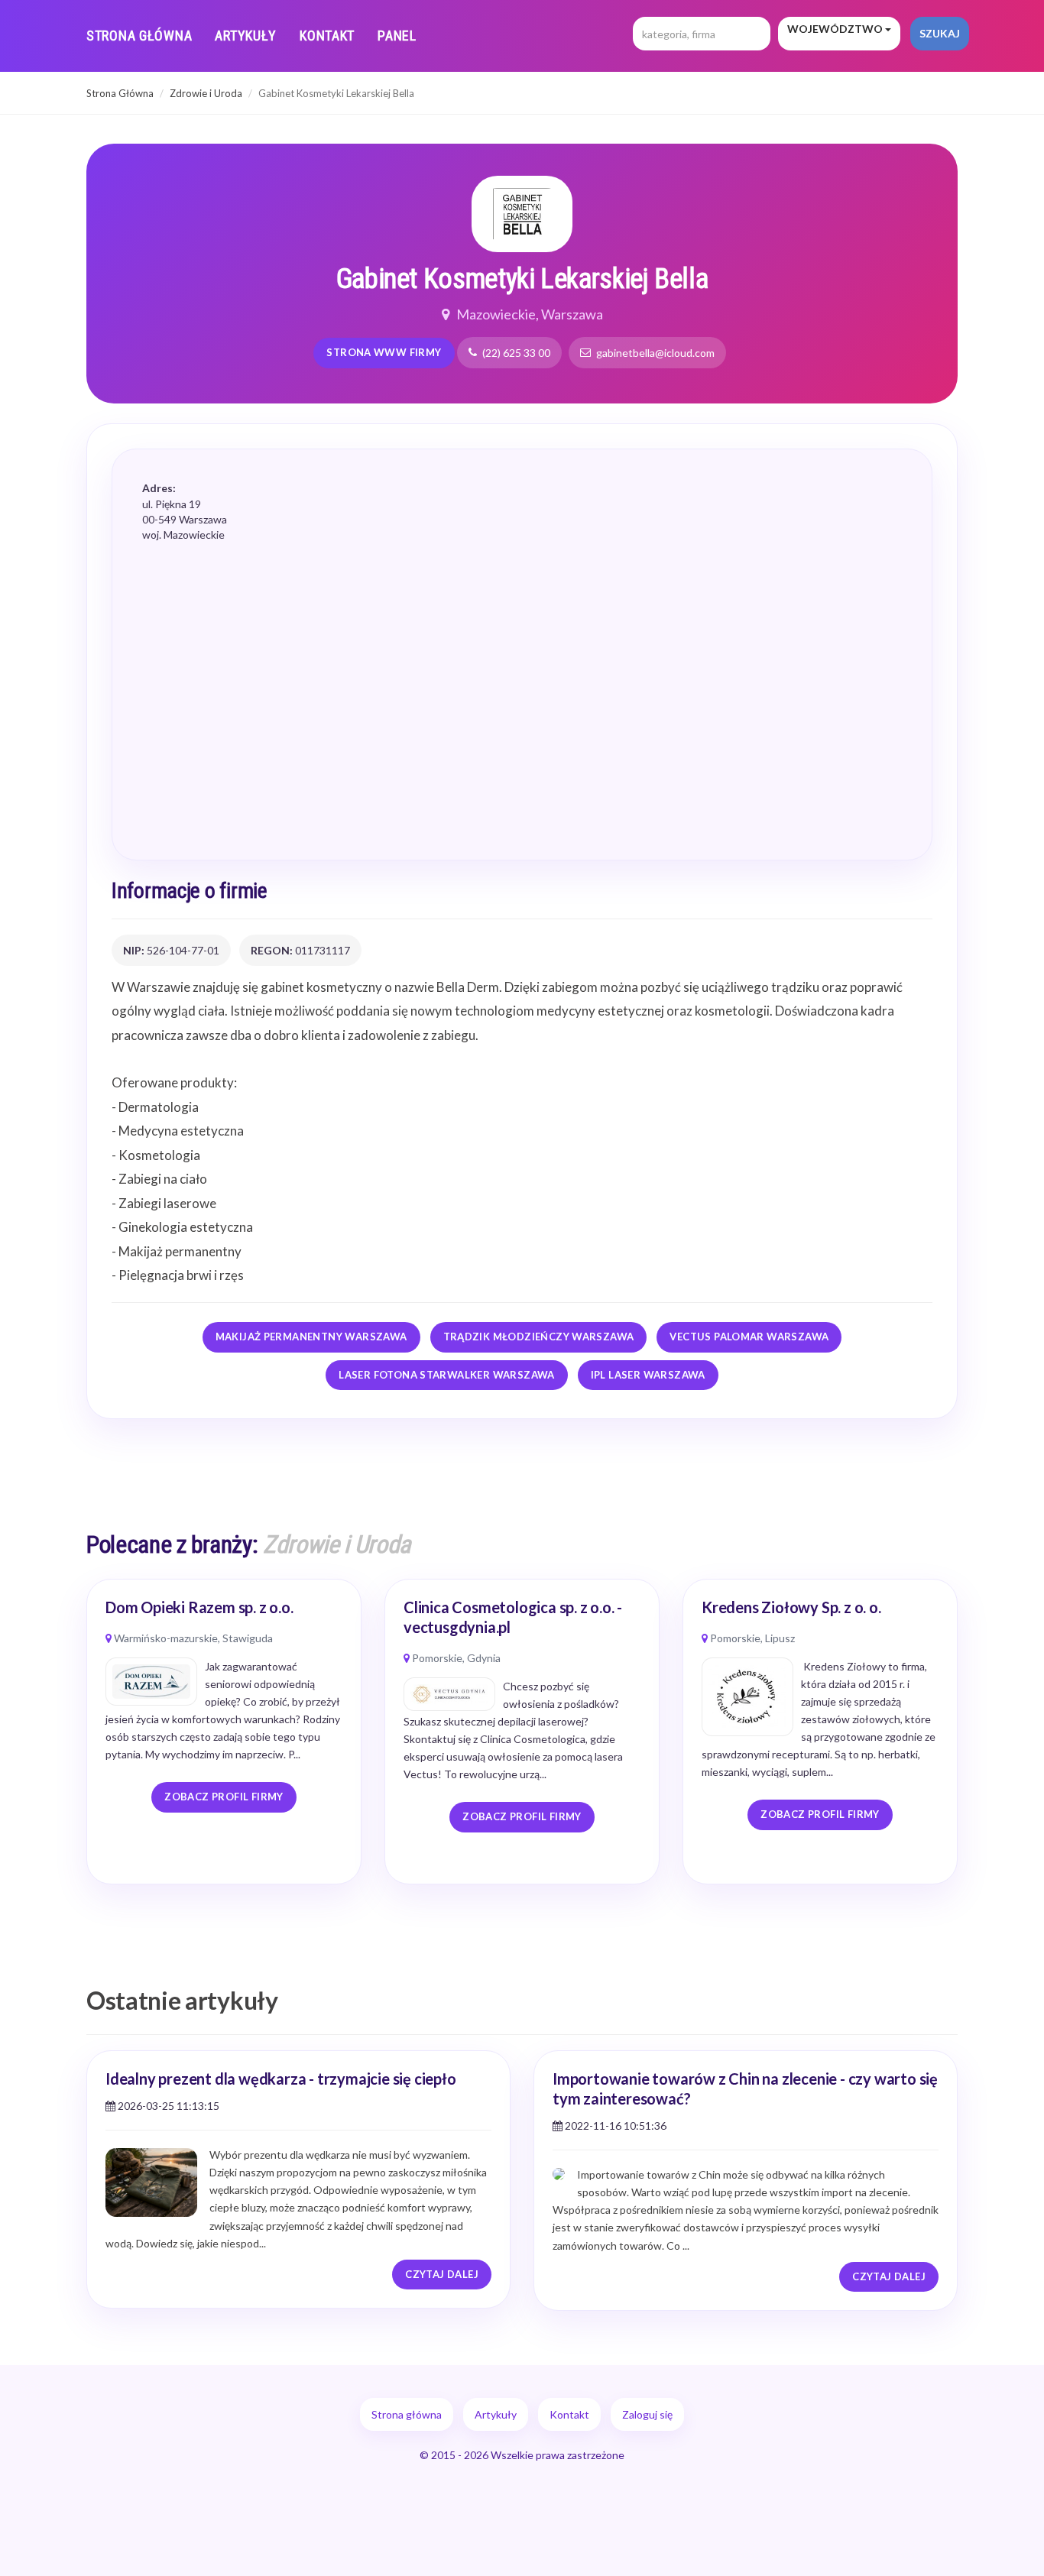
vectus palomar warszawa (749, 1337)
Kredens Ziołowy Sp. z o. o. (791, 1607)
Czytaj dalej (442, 2274)
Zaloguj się (647, 2414)
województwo (836, 29)
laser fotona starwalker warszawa (446, 1375)
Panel (397, 36)
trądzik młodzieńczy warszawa (539, 1337)
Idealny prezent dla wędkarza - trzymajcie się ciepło (281, 2079)
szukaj (940, 33)
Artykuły (246, 36)
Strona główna (139, 36)
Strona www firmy (384, 352)
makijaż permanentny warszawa (311, 1337)
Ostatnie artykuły (182, 2000)
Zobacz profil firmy (224, 1797)
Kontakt (327, 36)
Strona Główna (120, 93)
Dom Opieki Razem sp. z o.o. (199, 1607)
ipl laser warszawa (648, 1375)
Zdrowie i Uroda (206, 93)
